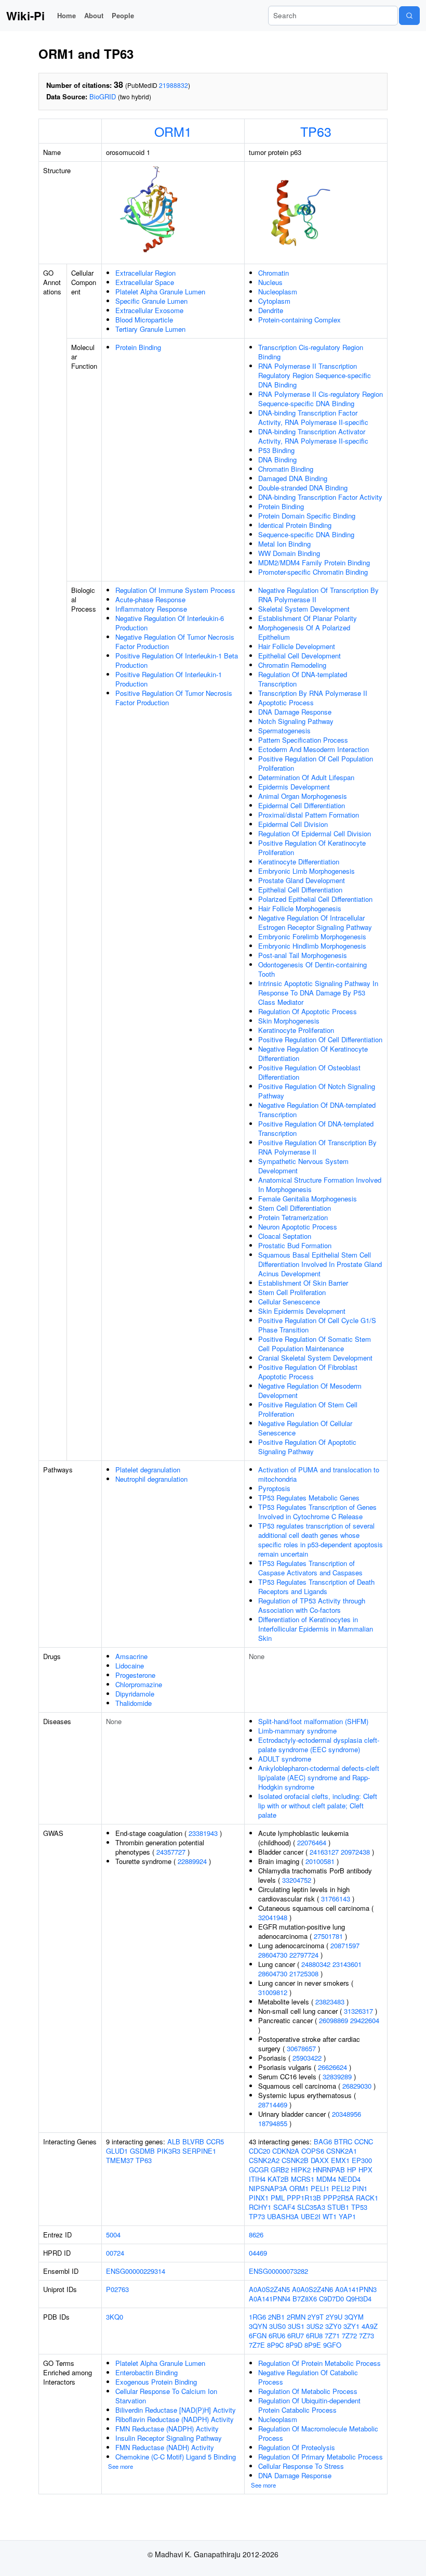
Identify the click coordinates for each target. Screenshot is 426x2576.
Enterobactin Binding (147, 2372)
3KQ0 (115, 2317)
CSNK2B (295, 2160)
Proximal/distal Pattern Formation (309, 815)
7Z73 (367, 2335)
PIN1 (360, 2188)
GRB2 (280, 2170)
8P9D (294, 2345)
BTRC (343, 2141)
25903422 (307, 2058)
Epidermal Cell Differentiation (302, 805)
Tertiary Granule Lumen (150, 329)
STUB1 (338, 2207)
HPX (365, 2170)
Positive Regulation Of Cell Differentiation (320, 1039)
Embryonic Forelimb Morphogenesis (312, 936)
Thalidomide (134, 1703)
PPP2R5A (338, 2198)
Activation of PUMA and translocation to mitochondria (319, 1474)
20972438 (355, 1852)
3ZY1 (351, 2326)
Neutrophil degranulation (151, 1479)
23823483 (330, 2002)
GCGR (259, 2170)
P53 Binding (276, 450)
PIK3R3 (169, 2151)
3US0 (277, 2326)
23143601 (347, 1964)
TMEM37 (120, 2160)
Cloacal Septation (285, 1236)
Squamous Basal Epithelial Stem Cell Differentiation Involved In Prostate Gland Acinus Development (320, 1264)
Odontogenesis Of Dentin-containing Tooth (312, 969)
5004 (113, 2235)
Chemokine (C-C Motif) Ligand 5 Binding (176, 2457)
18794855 (273, 2123)
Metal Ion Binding (284, 544)
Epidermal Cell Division (293, 824)
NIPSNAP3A (268, 2188)
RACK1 (367, 2198)
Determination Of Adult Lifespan (306, 777)
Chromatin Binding (286, 469)
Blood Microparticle (144, 320)
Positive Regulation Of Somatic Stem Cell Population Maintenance (315, 1344)
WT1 (330, 2216)
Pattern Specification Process (303, 740)
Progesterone (135, 1675)
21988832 (174, 85)
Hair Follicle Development (297, 646)
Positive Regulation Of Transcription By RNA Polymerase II (317, 1147)
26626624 (332, 2067)
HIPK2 (301, 2170)
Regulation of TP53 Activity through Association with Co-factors (312, 1605)
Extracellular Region (145, 273)
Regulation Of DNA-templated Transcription (303, 679)
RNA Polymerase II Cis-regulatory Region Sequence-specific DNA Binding (321, 399)
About (94, 15)
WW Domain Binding (289, 553)
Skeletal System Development (304, 609)
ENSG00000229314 (136, 2271)
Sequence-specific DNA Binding (306, 534)
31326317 (358, 2011)
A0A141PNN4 (270, 2299)
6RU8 (314, 2335)
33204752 (297, 1880)
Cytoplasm (274, 301)
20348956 (347, 2114)
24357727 (171, 1852)
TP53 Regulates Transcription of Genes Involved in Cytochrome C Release (317, 1512)
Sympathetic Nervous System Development (303, 1166)
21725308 (304, 1973)
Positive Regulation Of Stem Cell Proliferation (308, 1409)
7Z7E (257, 2345)
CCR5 (215, 2141)
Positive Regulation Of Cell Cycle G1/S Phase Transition (317, 1325)
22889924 (192, 1861)
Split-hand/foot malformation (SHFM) (313, 1721)
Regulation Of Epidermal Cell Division (315, 833)
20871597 (345, 1945)
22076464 (312, 1842)
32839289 (337, 2076)
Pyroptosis (274, 1488)
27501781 (328, 1936)
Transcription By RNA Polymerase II (313, 693)
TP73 (257, 2216)
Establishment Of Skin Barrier (303, 1283)
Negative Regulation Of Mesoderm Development (310, 1390)
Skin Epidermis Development (302, 1311)
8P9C (275, 2345)
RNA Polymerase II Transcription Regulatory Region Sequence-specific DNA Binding (315, 375)
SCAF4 (284, 2207)
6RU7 (296, 2335)
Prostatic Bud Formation (295, 1245)
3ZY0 (333, 2326)
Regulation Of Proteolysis (297, 2447)
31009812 (273, 1992)
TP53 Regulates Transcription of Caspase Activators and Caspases (310, 1568)
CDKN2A (286, 2151)
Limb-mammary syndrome (297, 1731)
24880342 (316, 1964)
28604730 (273, 1955)
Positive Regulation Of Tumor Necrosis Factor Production (174, 698)
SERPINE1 (199, 2151)
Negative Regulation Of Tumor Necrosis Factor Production (175, 642)
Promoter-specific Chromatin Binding (313, 572)
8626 (256, 2235)
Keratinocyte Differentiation (299, 862)
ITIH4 (257, 2179)
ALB (174, 2141)
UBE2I (311, 2216)
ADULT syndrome (285, 1759)
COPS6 (313, 2151)
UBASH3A (283, 2216)
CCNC (364, 2141)
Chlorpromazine (139, 1684)
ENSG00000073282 (278, 2271)
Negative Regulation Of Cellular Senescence (305, 1428)
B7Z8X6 (305, 2299)
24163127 (324, 1852)
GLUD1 (117, 2151)
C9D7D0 (331, 2299)
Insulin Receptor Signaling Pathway (169, 2438)
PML (278, 2198)
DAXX (320, 2160)
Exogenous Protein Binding (156, 2382)
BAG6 (323, 2141)
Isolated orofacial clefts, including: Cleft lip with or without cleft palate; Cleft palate (318, 1805)
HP (352, 2170)
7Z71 (332, 2335)
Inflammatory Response (151, 609)
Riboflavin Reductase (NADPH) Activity (175, 2419)
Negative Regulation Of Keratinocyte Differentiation (313, 1053)
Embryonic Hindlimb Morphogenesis (312, 946)
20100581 (320, 1861)
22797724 (304, 1955)
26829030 (357, 2086)
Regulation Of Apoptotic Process (308, 1011)
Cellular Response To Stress (301, 2466)
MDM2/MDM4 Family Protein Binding (314, 562)
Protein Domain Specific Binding (307, 516)
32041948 (273, 1917)
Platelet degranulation (148, 1470)
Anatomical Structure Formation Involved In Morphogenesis (320, 1185)
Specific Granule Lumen (151, 301)
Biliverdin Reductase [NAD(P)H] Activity (176, 2410)
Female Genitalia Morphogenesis (308, 1199)
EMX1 (340, 2160)
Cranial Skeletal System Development (315, 1358)
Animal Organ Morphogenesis (303, 796)
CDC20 (259, 2151)
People (123, 15)
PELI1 (320, 2188)
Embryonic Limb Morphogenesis (307, 871)
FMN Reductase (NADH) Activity (165, 2447)
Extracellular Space (145, 282)
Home (66, 15)
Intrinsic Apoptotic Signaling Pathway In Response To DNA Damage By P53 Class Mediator (318, 993)
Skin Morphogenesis (289, 1021)
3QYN (258, 2326)
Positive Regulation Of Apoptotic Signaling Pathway (307, 1447)
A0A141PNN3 (356, 2289)
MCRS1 (303, 2179)
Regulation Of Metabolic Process (308, 2391)
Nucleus (270, 282)
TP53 (359, 2207)
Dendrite (271, 310)
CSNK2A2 (264, 2160)
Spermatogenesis (284, 730)
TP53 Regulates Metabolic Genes (309, 1498)
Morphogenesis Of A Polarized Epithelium (304, 632)
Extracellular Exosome (149, 310)
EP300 (362, 2160)
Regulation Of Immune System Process (175, 590)
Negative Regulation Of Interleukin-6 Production (170, 623)
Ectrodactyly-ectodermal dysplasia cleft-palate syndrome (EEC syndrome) (319, 1745)
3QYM (354, 2317)
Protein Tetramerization (293, 1217)
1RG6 (257, 2317)
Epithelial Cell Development (299, 656)
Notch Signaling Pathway (296, 721)
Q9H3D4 (359, 2299)
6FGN (258, 2335)
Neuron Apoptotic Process (298, 1227)
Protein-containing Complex (299, 320)
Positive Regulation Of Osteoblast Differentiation (309, 1072)
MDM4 (326, 2179)
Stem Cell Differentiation (295, 1208)
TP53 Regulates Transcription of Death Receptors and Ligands (316, 1587)
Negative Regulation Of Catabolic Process (308, 2377)
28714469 (273, 2105)
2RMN (296, 2317)
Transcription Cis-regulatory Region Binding (311, 352)
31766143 (336, 1899)
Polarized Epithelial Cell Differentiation (315, 899)
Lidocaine (130, 1666)
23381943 (203, 1833)
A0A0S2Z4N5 (269, 2289)
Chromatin (274, 273)
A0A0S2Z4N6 (312, 2289)
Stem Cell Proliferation (292, 1292)
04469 (258, 2253)
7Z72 (349, 2335)
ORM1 (173, 131)
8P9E (313, 2345)
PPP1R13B (304, 2198)
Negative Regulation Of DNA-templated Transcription (317, 1110)
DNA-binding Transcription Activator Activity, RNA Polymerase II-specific (313, 436)
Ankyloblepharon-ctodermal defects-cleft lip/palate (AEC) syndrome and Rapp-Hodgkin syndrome (319, 1777)
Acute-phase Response (150, 599)
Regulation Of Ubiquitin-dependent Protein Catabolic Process (309, 2405)
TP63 (316, 131)
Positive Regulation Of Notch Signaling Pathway (317, 1091)
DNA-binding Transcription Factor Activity (320, 497)
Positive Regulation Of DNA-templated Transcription (316, 1128)
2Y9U (334, 2317)
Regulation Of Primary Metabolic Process (321, 2457)
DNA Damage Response (295, 712)
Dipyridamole (135, 1694)
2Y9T (316, 2317)
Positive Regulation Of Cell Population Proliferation (316, 763)
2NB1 (276, 2317)
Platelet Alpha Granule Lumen (160, 292)
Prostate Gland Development (302, 880)
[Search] (409, 16)
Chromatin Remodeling (292, 665)
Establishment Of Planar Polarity (308, 618)
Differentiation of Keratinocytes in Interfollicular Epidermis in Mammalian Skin (316, 1629)
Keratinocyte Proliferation (296, 1030)
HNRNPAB (329, 2170)
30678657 (301, 2048)
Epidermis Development (294, 787)
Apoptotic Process (286, 702)
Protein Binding (138, 347)
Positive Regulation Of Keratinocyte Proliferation (312, 847)
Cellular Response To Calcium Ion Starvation (166, 2396)
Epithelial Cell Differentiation (300, 890)
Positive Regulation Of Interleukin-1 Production (169, 679)
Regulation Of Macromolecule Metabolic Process (318, 2433)
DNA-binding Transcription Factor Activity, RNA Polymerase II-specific (313, 417)
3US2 (315, 2326)
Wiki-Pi (25, 16)
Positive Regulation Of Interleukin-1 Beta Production (177, 660)
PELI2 (341, 2188)
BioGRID (103, 96)
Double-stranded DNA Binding (303, 488)
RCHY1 (260, 2207)
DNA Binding (277, 459)
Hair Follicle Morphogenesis (300, 908)
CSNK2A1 (342, 2151)
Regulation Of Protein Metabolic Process (319, 2363)
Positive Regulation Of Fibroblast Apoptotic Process (308, 1372)
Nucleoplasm (278, 292)
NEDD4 (349, 2179)
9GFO (332, 2345)
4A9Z (370, 2326)
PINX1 (259, 2198)
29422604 (365, 2020)
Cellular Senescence (289, 1302)
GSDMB (142, 2151)
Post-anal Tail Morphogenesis (303, 955)
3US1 (296, 2326)
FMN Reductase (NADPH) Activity (167, 2429)
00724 (115, 2253)
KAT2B (278, 2179)
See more (121, 2466)
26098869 (334, 2020)
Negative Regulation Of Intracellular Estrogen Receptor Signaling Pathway (315, 922)
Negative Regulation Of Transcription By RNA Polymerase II (318, 595)
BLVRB (193, 2141)
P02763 (117, 2289)
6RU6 (277, 2335)
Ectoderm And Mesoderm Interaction (314, 749)
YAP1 (347, 2216)
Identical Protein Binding (295, 525)
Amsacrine (131, 1656)
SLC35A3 (311, 2207)
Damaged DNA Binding (293, 478)
